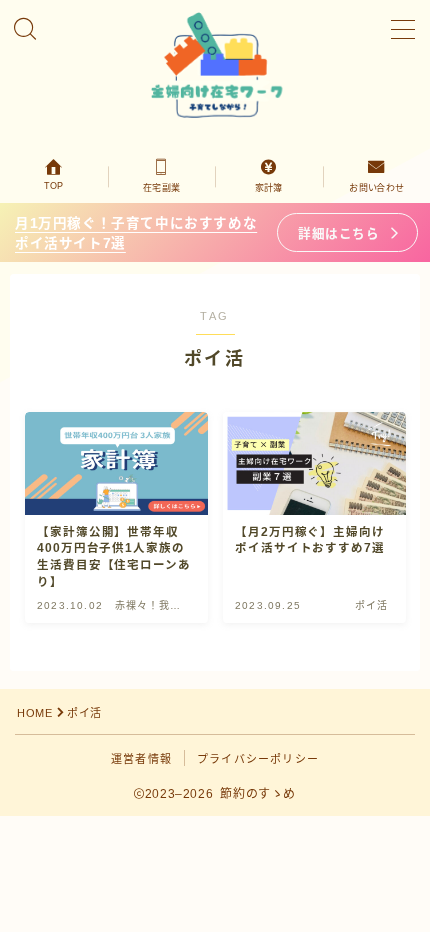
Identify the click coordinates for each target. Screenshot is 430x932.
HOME (34, 713)
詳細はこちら (338, 234)
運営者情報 (141, 759)
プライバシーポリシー (258, 759)
